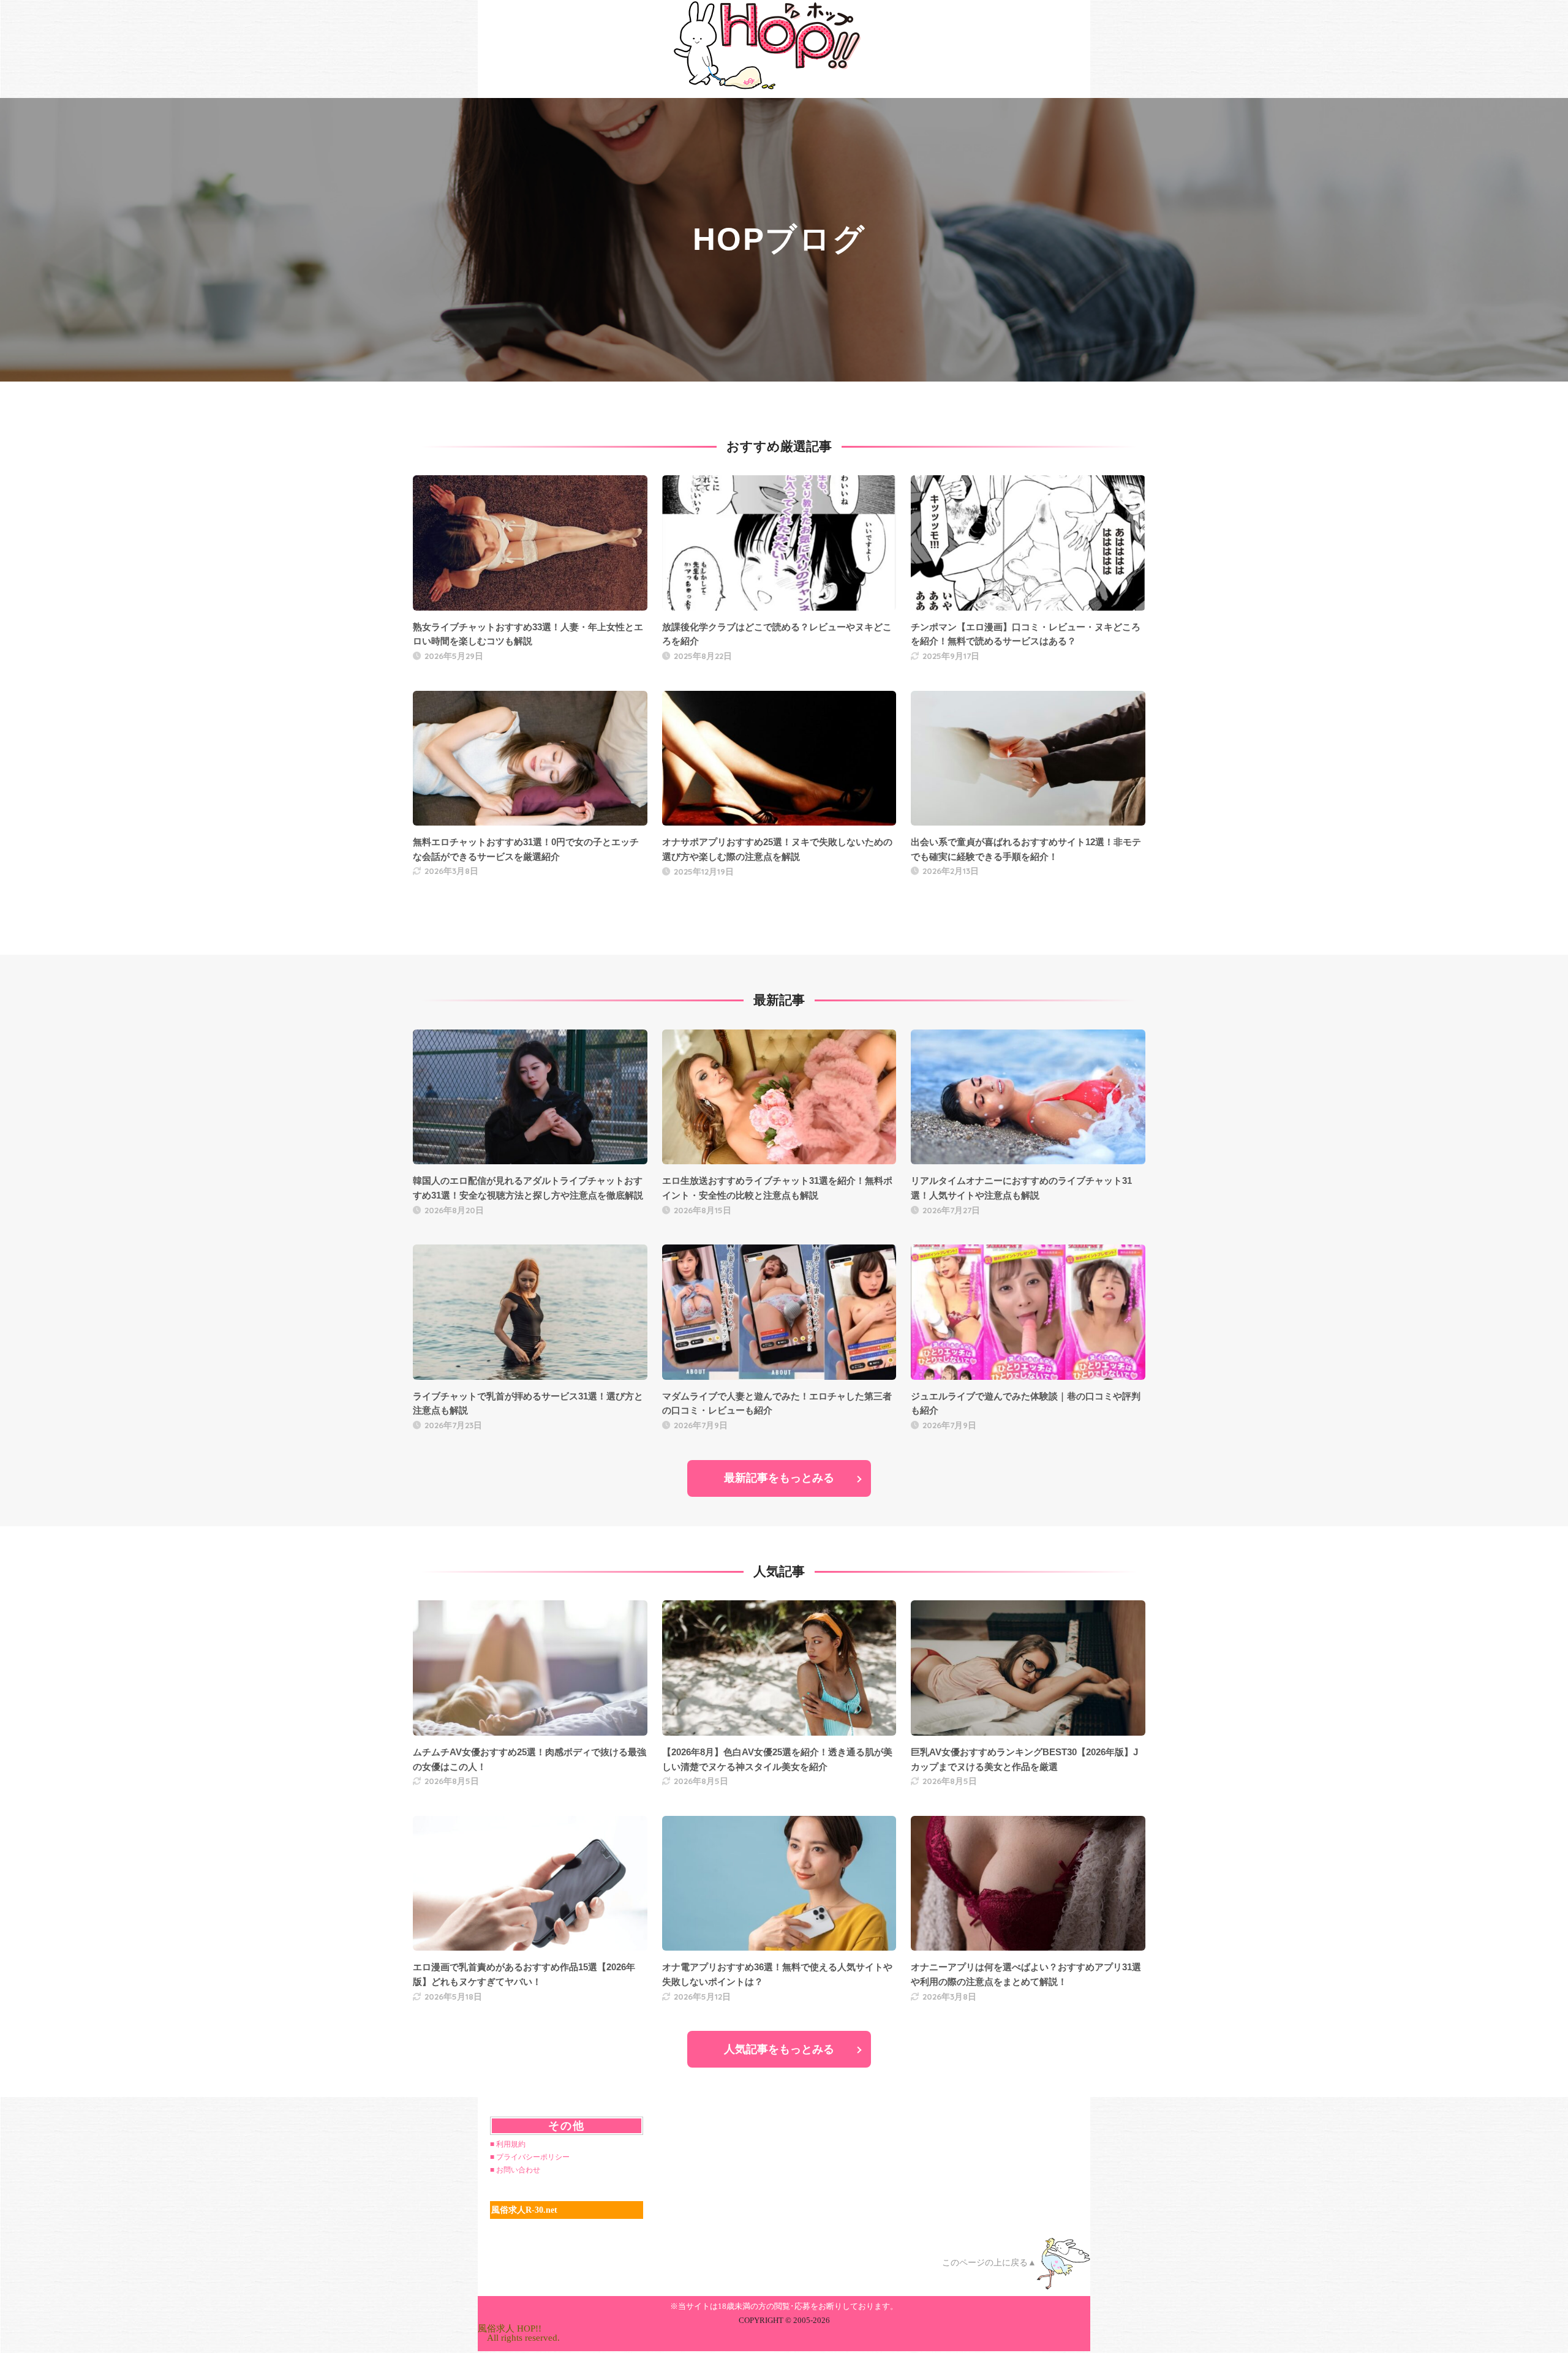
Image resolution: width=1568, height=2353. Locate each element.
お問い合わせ (518, 2170)
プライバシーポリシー (533, 2157)
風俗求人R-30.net (524, 2210)
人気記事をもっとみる (779, 2049)
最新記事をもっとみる (779, 1478)
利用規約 (511, 2144)
